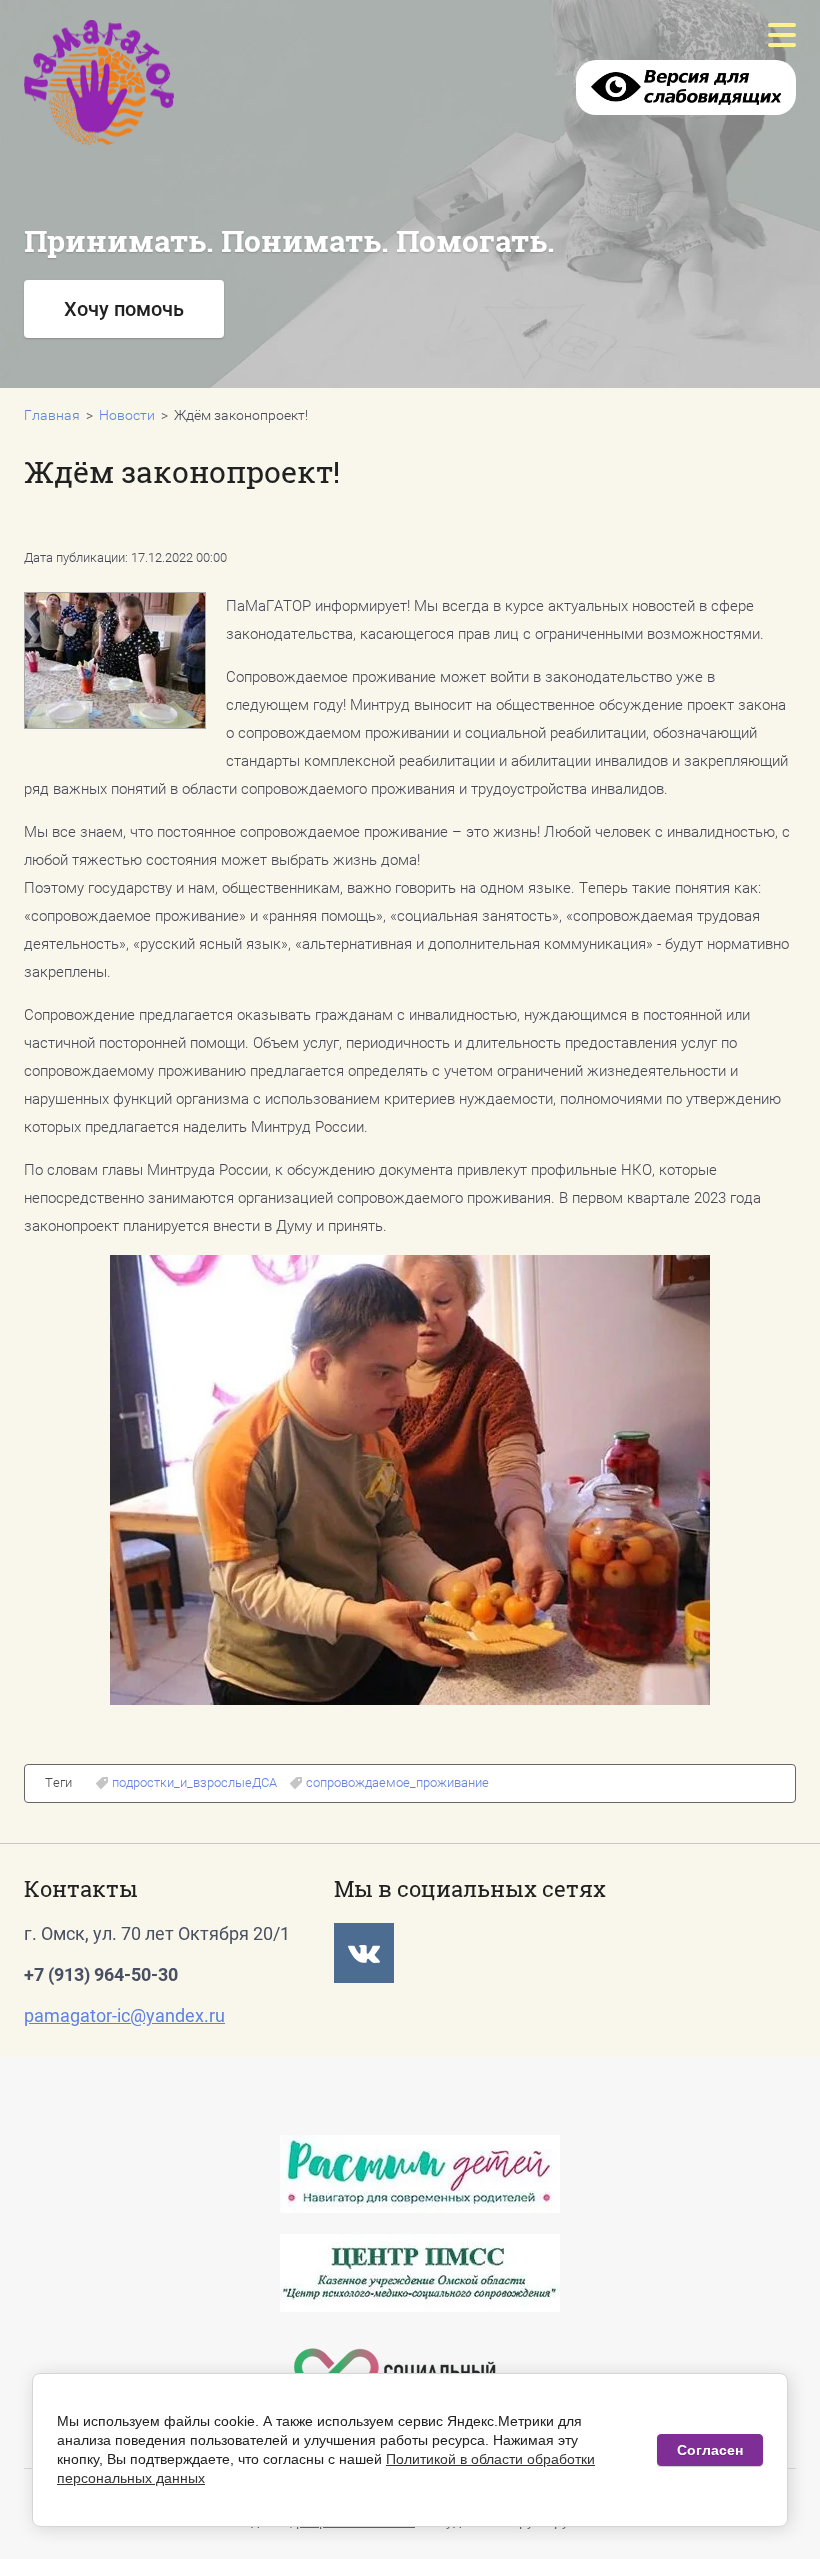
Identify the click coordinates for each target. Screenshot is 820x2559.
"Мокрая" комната (363, 369)
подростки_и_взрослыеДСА (194, 1782)
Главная (52, 415)
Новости (127, 415)
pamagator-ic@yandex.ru (124, 2015)
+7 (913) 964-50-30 (101, 1974)
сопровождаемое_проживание (397, 1782)
